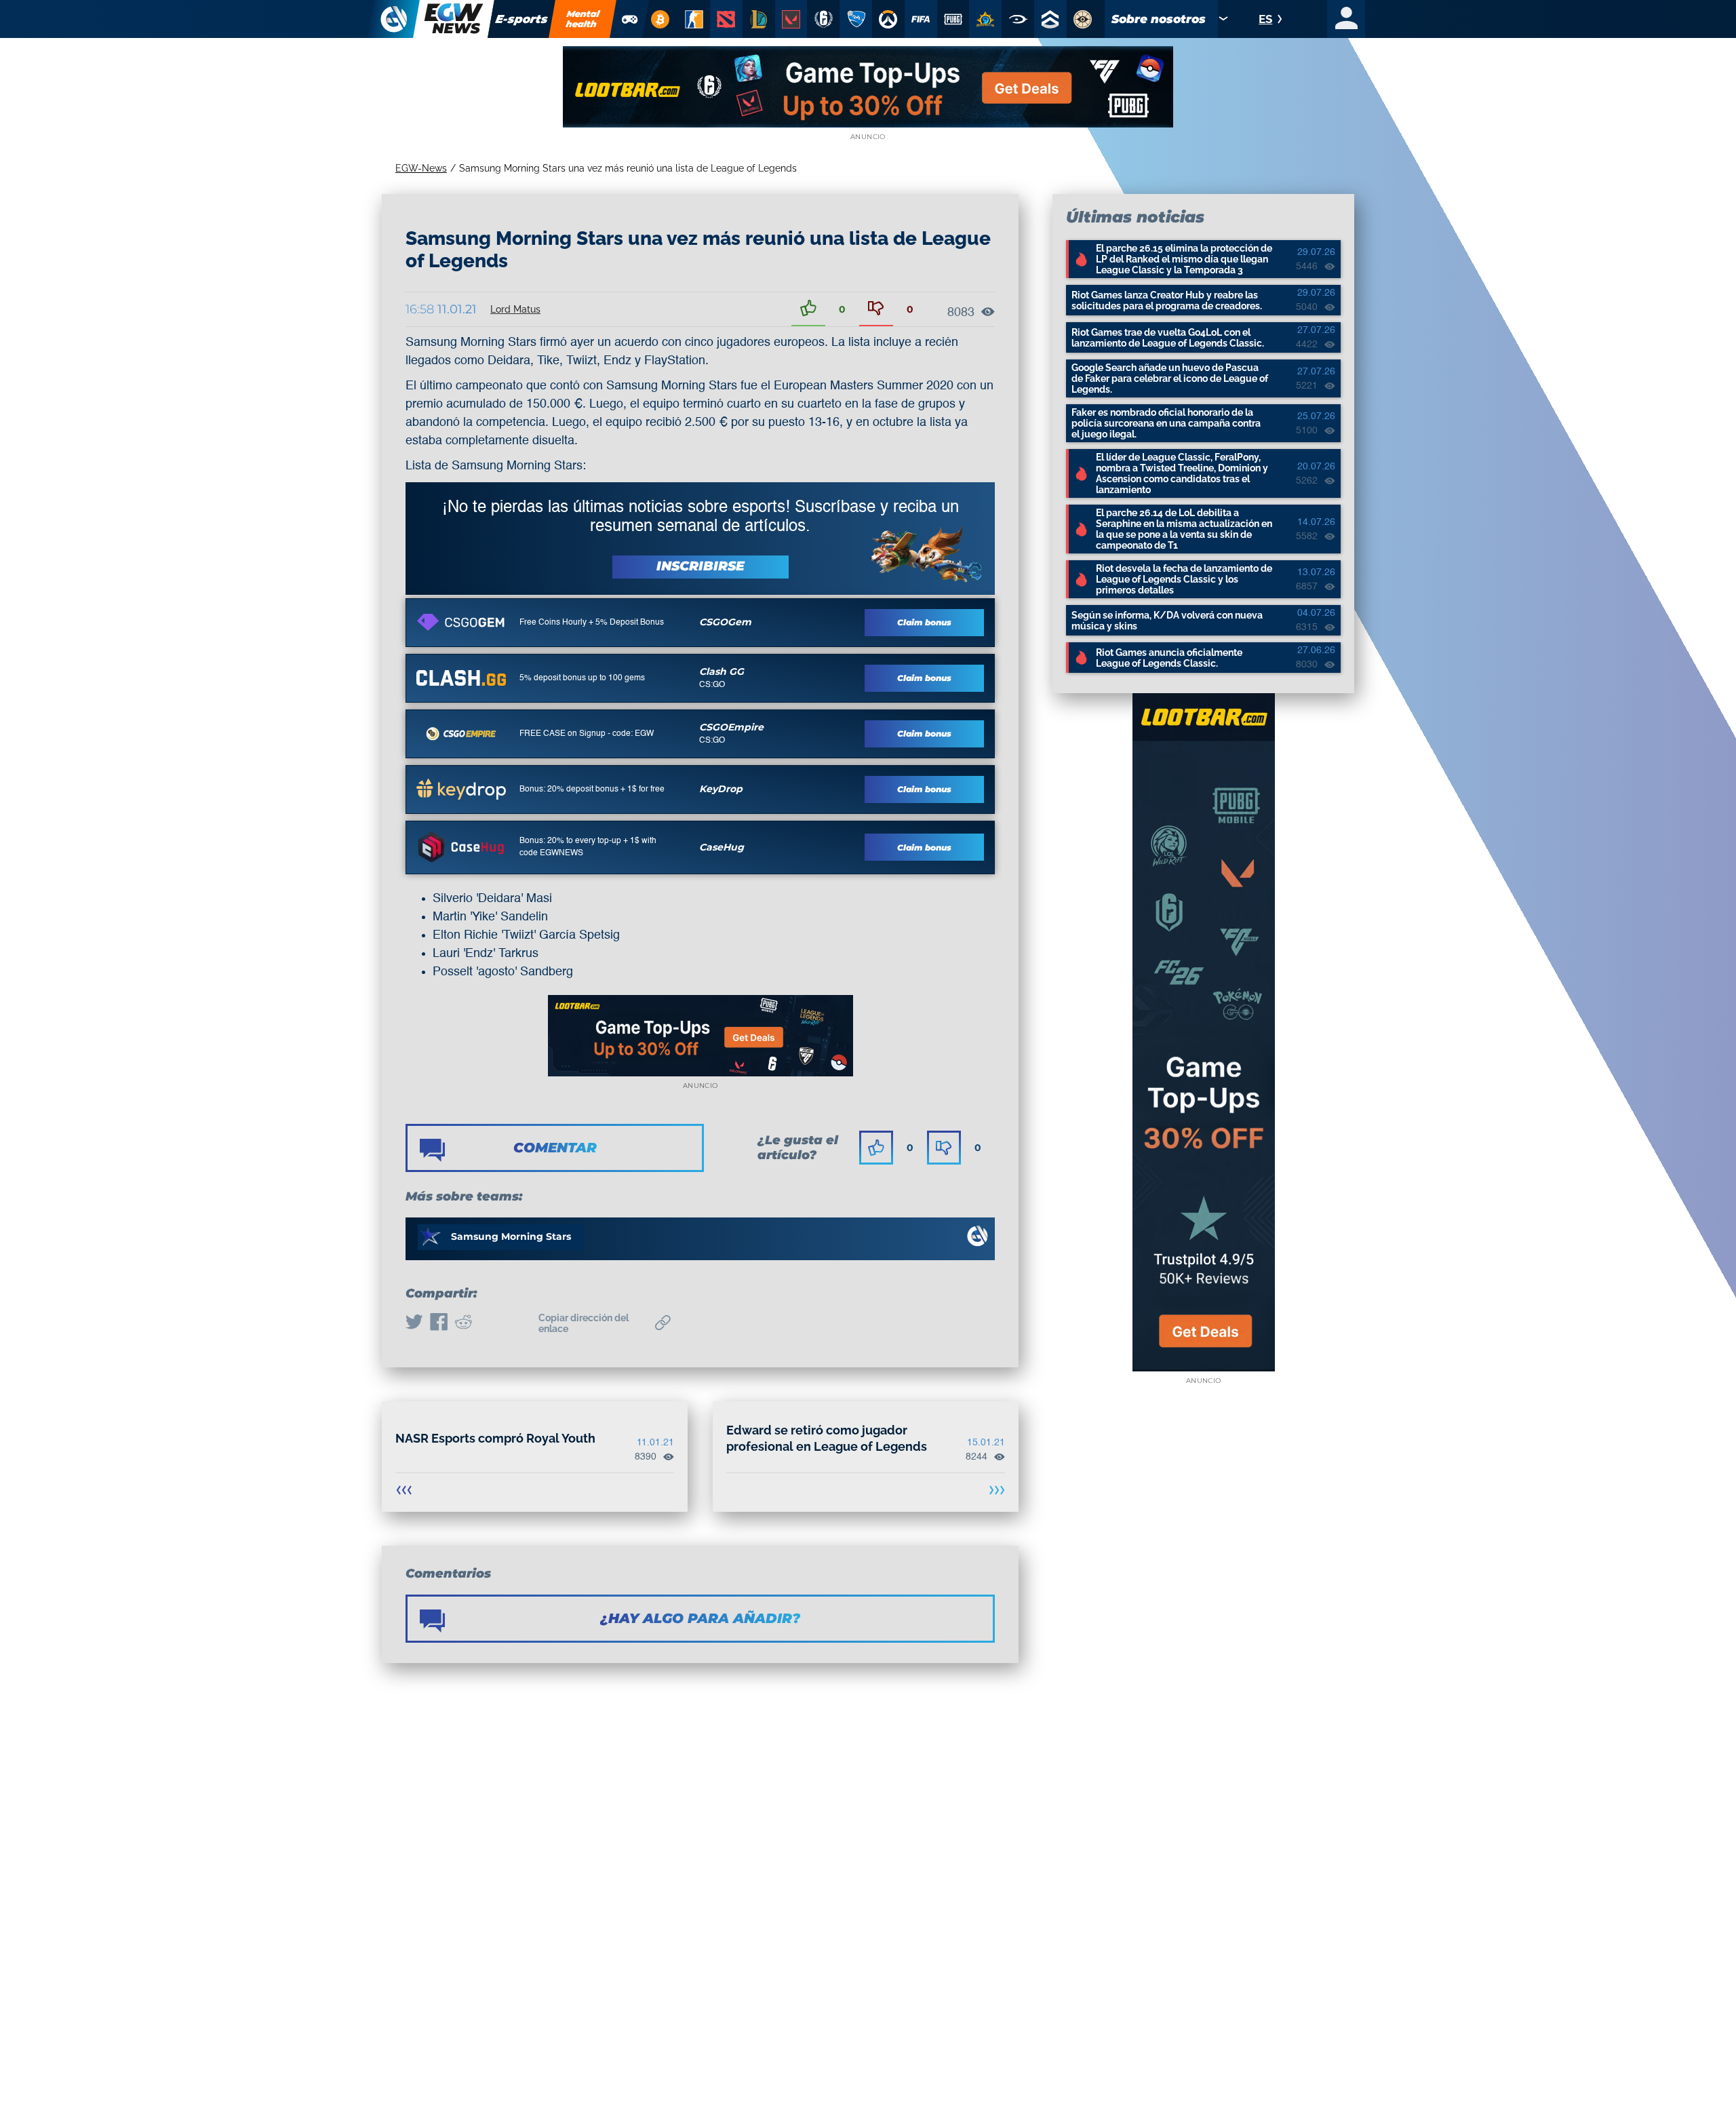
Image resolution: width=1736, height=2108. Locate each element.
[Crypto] (660, 19)
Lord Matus (515, 309)
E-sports (522, 19)
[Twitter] (414, 1323)
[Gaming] (630, 19)
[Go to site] (461, 622)
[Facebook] (439, 1323)
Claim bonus (924, 622)
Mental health (583, 19)
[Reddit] (463, 1323)
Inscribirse (701, 566)
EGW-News (421, 168)
